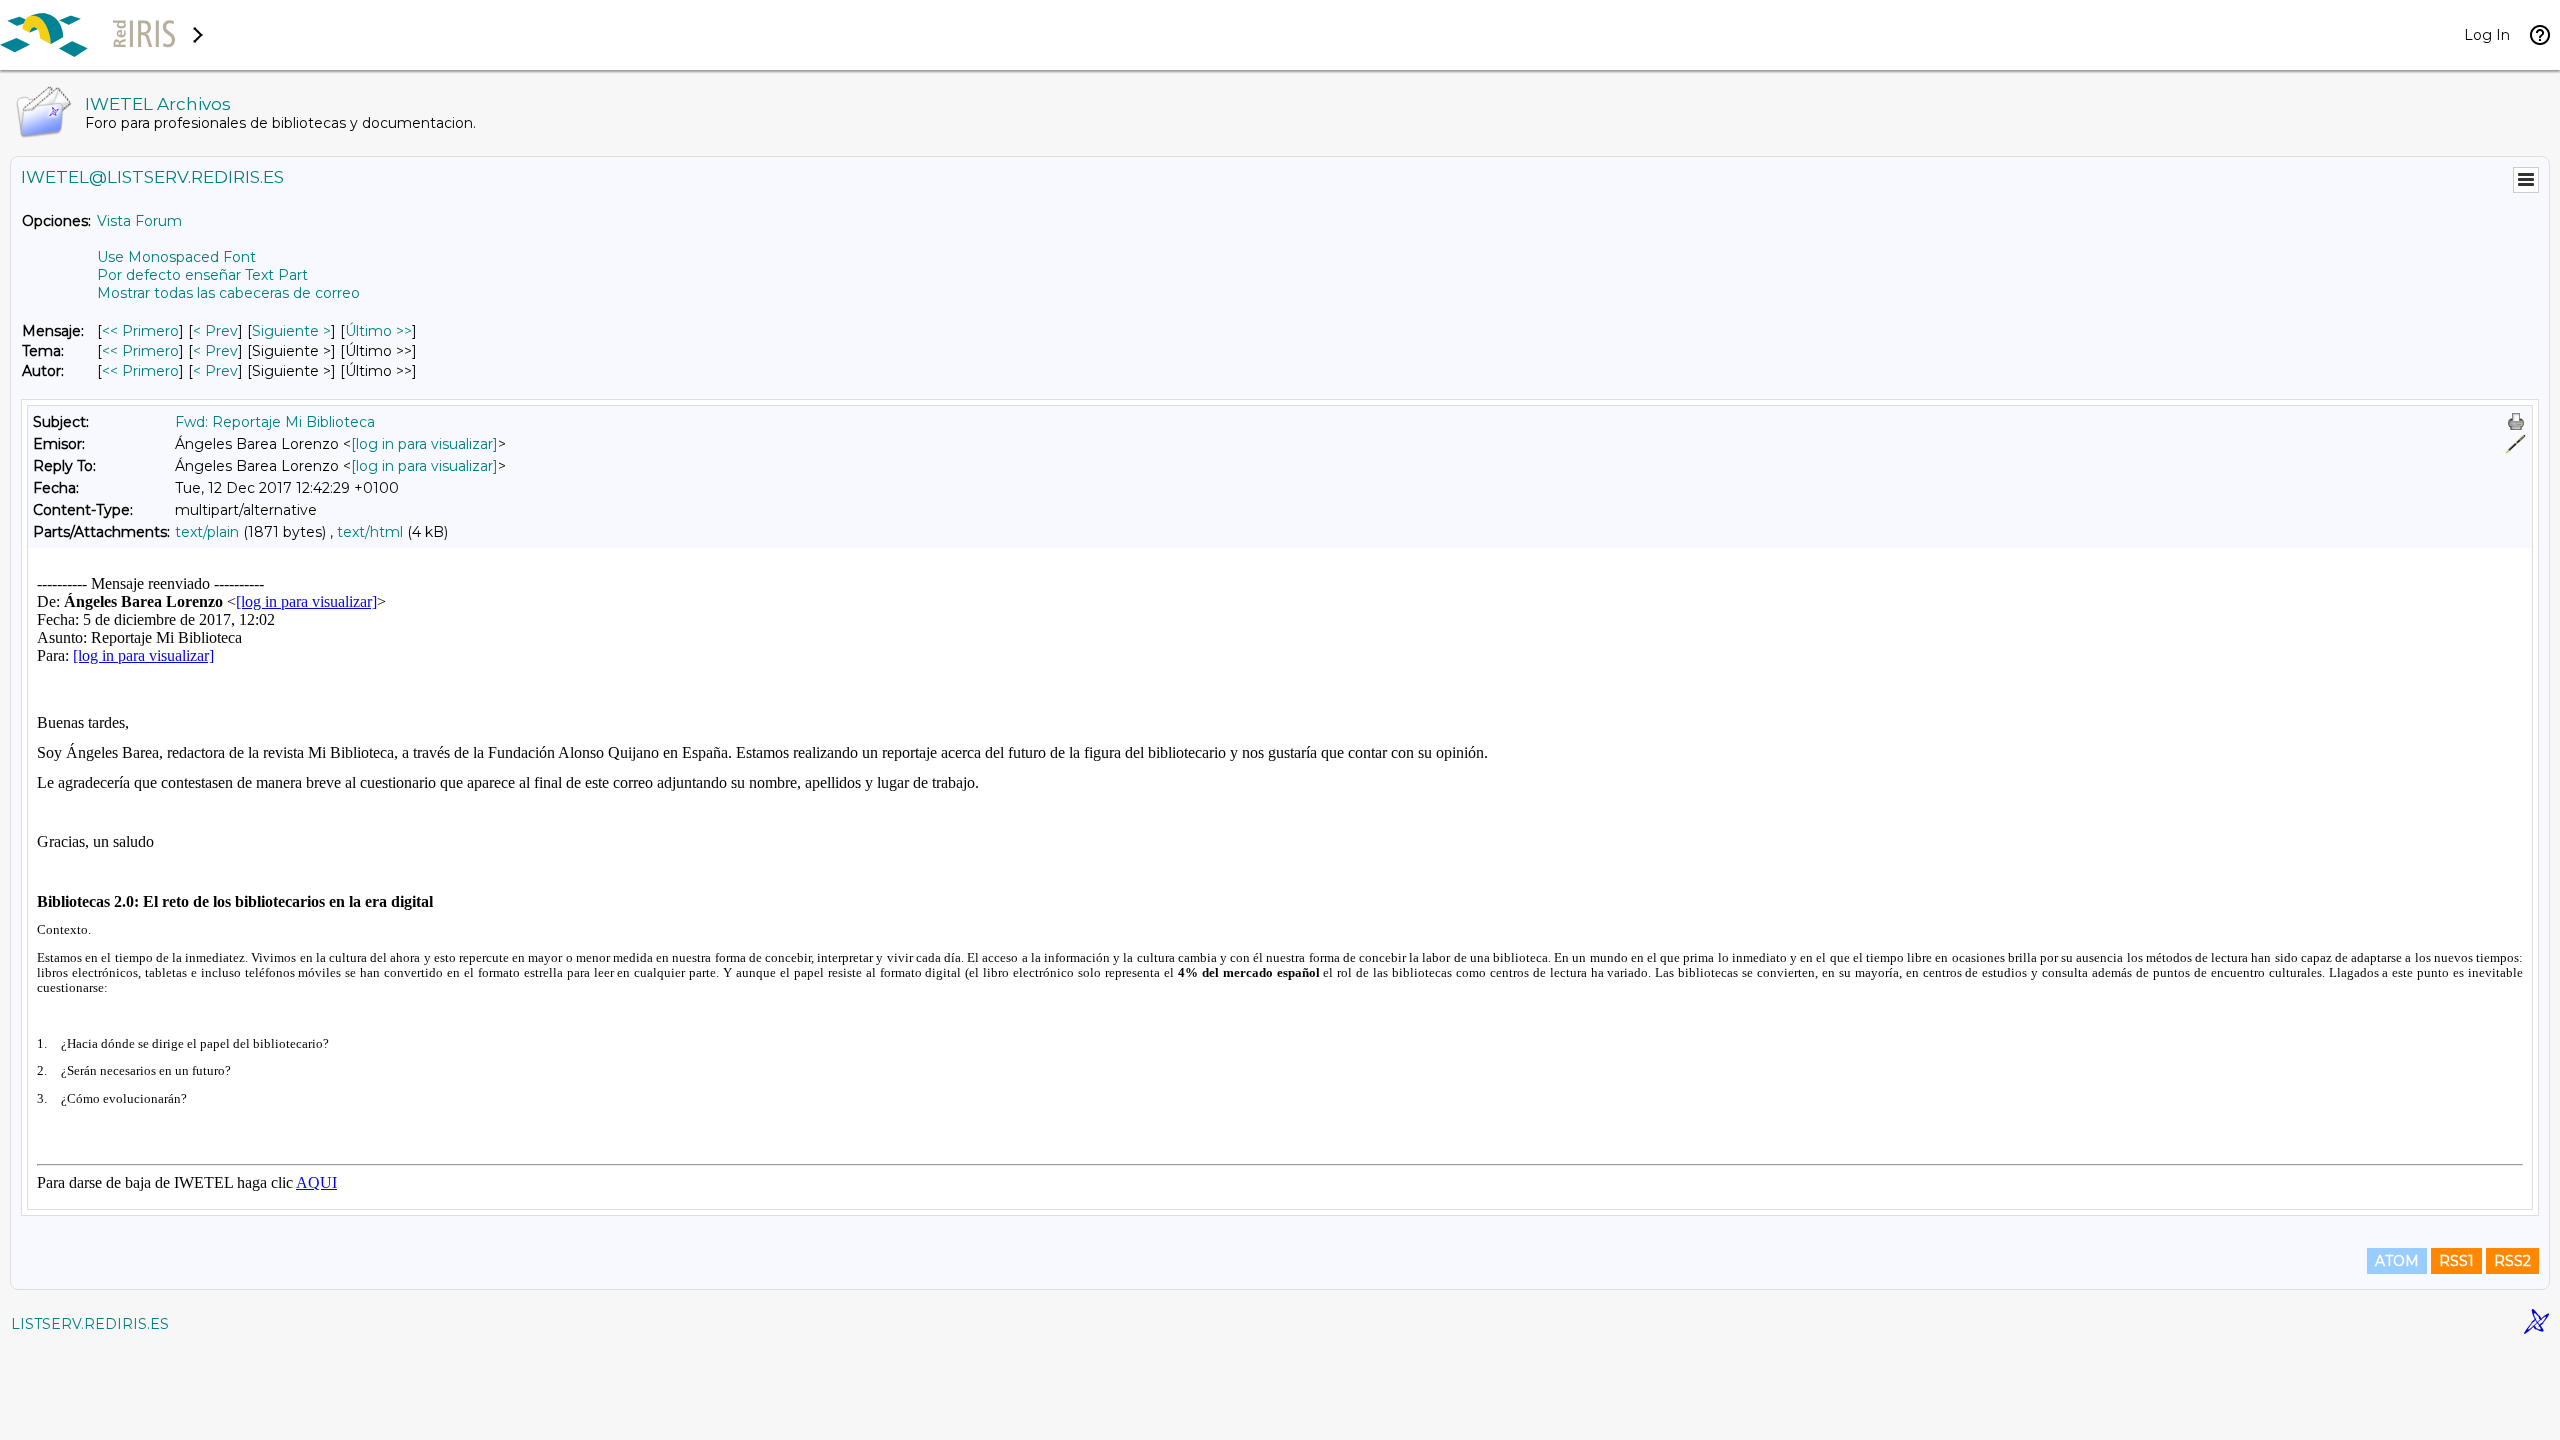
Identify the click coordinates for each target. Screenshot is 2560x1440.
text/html (370, 532)
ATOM (2397, 1261)
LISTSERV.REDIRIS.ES (90, 1324)
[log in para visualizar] (424, 444)
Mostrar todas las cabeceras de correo (228, 293)
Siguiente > (291, 331)
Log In (2487, 35)
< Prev (215, 331)
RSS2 (2512, 1261)
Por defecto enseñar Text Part (202, 275)
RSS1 (2456, 1261)
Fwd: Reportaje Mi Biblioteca (275, 422)
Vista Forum (139, 221)
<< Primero (140, 331)
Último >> (378, 331)
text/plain (207, 532)
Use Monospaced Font (176, 257)
